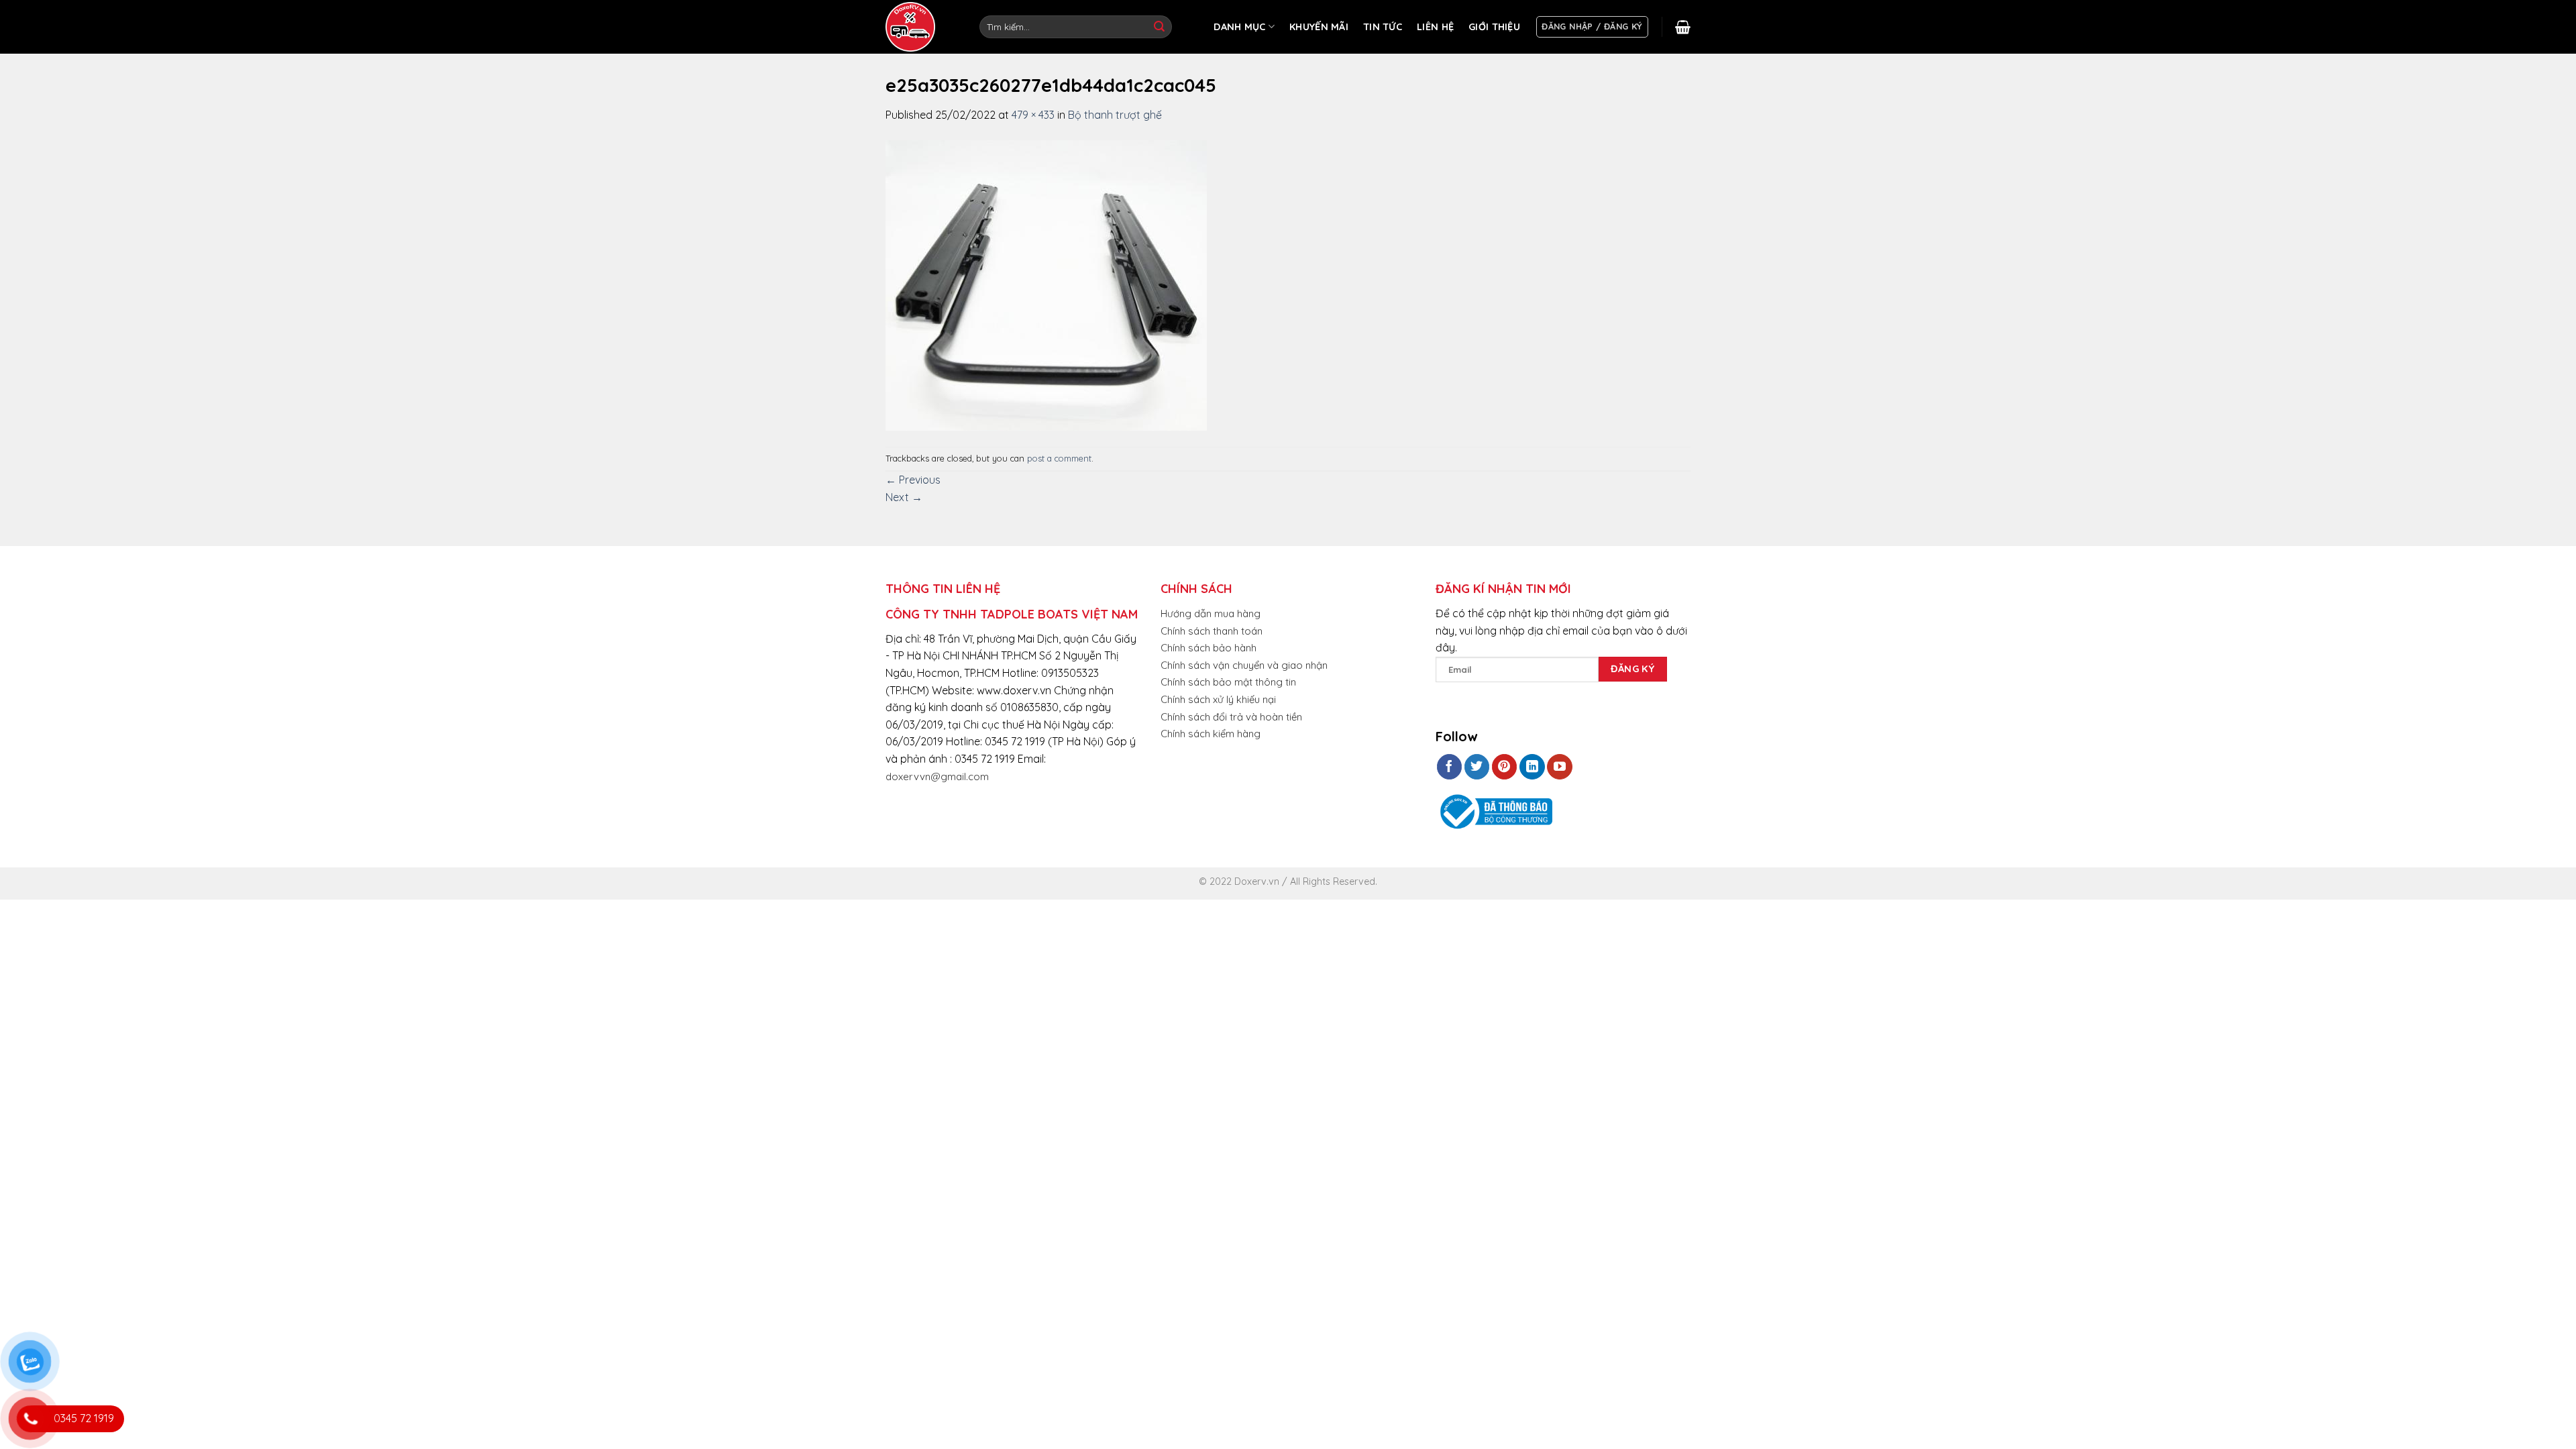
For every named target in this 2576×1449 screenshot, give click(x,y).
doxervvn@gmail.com (937, 776)
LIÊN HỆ (1435, 27)
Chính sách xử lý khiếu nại (1218, 699)
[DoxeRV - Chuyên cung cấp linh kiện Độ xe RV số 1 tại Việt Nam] (912, 27)
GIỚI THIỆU (1494, 27)
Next (904, 497)
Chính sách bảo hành (1209, 648)
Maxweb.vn (43, 887)
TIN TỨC (1383, 27)
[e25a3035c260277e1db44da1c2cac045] (1046, 284)
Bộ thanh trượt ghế (1115, 115)
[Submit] (1159, 27)
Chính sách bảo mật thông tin (1228, 682)
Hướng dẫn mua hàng (1211, 613)
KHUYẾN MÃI (1319, 27)
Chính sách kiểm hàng (1211, 734)
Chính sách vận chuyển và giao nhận (1244, 665)
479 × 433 (1033, 115)
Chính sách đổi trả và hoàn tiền (1231, 717)
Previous (913, 480)
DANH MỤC (1239, 27)
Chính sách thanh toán (1212, 631)
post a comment (1059, 458)
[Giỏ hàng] (1683, 27)
